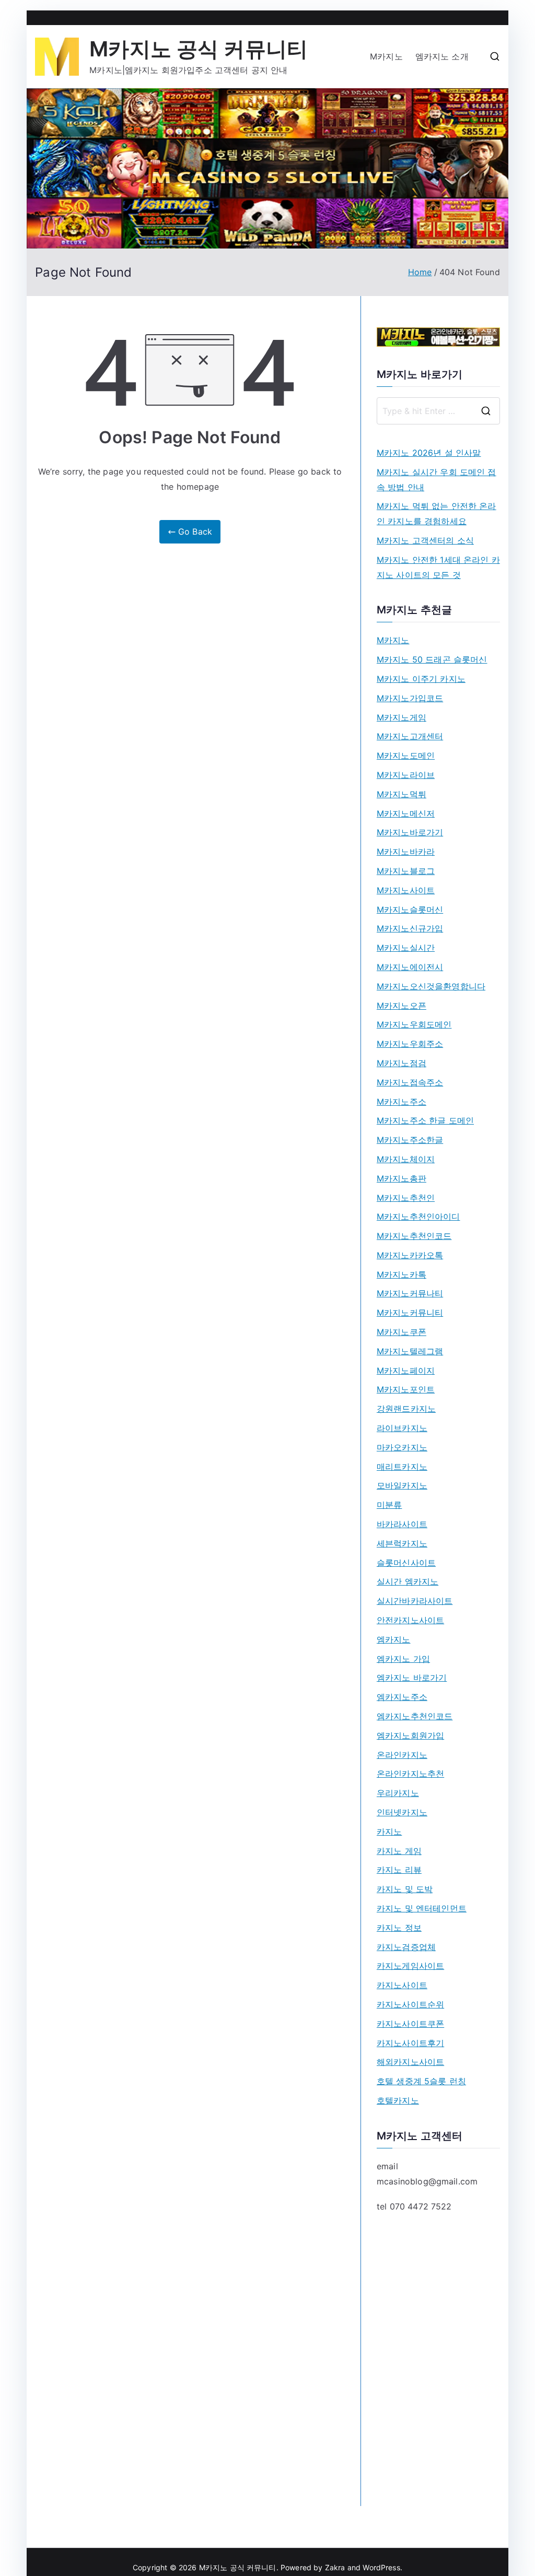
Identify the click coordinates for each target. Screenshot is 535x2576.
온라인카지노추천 (410, 1774)
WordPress (381, 2567)
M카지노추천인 (406, 1198)
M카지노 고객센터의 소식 (425, 540)
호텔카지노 (398, 2100)
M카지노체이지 (406, 1159)
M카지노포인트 (406, 1389)
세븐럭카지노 (402, 1543)
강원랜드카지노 (406, 1409)
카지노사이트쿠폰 (410, 2024)
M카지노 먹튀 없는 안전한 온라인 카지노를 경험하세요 (437, 513)
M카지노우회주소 (410, 1044)
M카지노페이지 (406, 1370)
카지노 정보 (399, 1928)
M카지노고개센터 (410, 736)
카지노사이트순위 (410, 2004)
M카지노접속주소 (410, 1082)
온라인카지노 (402, 1755)
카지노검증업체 (406, 1947)
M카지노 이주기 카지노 (421, 679)
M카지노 (386, 56)
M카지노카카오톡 (410, 1255)
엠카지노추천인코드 (415, 1716)
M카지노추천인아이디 (418, 1216)
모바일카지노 (402, 1485)
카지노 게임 (399, 1851)
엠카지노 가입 (403, 1659)
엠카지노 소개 (442, 56)
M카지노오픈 (402, 1006)
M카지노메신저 (406, 813)
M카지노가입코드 (410, 698)
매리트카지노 (402, 1467)
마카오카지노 (402, 1447)
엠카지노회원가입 (410, 1735)
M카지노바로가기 (410, 832)
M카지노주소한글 (410, 1140)
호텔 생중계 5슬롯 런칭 (421, 2081)
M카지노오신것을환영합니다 (431, 986)
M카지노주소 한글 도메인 (425, 1120)
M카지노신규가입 (410, 928)
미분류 (389, 1505)
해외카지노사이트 (410, 2062)
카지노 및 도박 (405, 1889)
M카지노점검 (402, 1063)
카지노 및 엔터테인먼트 (422, 1908)
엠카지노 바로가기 (412, 1677)
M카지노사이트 (406, 890)
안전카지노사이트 (410, 1620)
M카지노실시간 (406, 948)
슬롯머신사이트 (406, 1563)
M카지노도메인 (406, 755)
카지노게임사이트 (410, 1966)
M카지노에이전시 (410, 967)
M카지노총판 (402, 1178)
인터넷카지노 (402, 1812)
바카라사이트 (402, 1524)
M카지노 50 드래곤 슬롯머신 (432, 659)
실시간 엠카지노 (408, 1581)
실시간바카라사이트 (415, 1601)
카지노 (389, 1831)
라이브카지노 (402, 1428)
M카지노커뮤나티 (410, 1293)
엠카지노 (394, 1639)
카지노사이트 (402, 1985)
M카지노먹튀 (402, 794)
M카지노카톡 (402, 1274)
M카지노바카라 (406, 852)
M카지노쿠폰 (402, 1332)
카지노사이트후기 (410, 2043)
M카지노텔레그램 (410, 1351)
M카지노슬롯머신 (410, 909)
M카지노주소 (402, 1102)
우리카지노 (398, 1793)
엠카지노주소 (402, 1697)
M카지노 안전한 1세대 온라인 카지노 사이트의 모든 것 (438, 567)
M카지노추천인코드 (414, 1236)
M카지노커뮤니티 (410, 1313)
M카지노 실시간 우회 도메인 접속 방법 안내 (437, 480)
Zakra (335, 2567)
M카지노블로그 (406, 871)
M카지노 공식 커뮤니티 (199, 49)
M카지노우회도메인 (414, 1024)
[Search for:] (438, 411)
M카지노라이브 (406, 775)
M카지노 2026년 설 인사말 (429, 453)
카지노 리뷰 (399, 1870)
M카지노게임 (402, 717)
